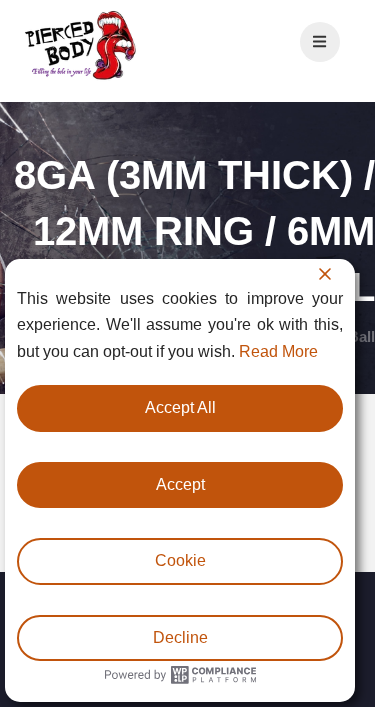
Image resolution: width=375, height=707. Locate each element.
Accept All (180, 407)
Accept (180, 484)
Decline (180, 637)
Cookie (180, 560)
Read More (278, 351)
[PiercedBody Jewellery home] (80, 78)
